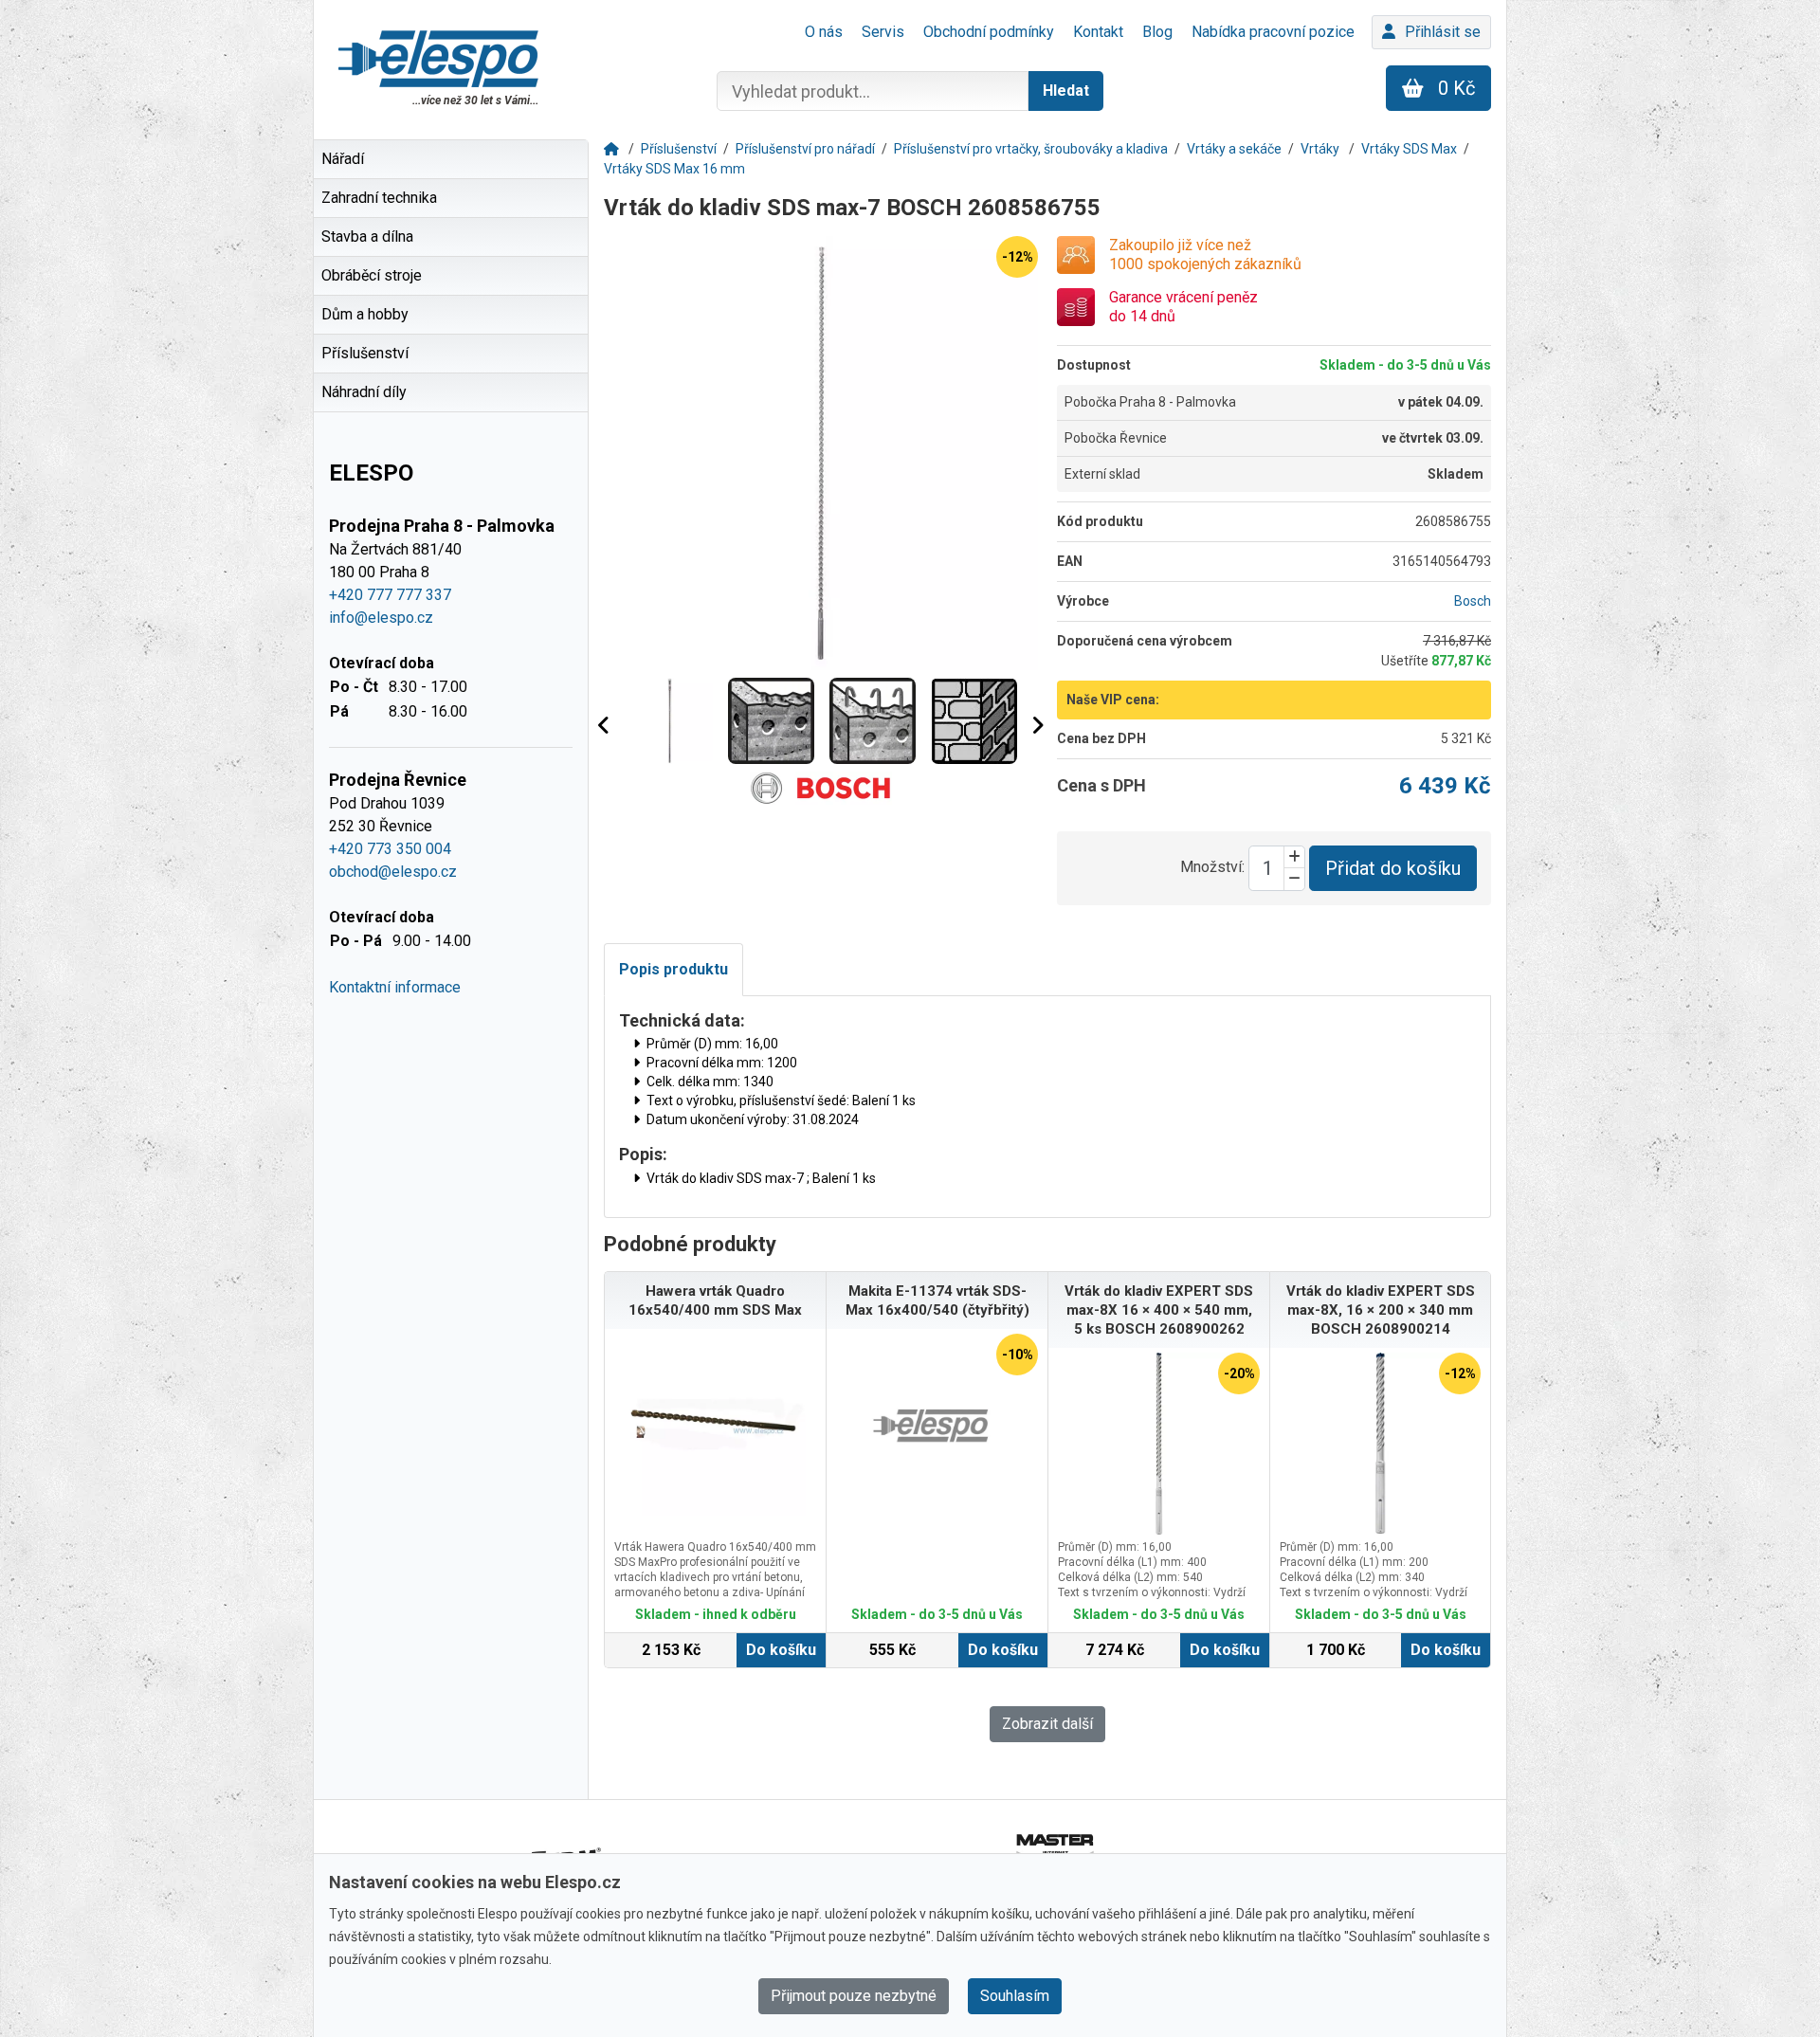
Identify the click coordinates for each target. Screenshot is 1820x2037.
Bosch (1473, 601)
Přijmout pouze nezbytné (854, 1996)
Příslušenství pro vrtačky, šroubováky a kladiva (1031, 149)
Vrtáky (1321, 149)
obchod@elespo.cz (393, 872)
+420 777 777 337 (390, 595)
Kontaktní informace (395, 987)
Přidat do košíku (1393, 868)
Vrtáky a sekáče (1234, 149)
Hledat (1066, 91)
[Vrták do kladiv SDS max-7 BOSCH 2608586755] (821, 453)
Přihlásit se (1443, 32)
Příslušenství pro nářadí (805, 149)
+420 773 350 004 (390, 849)
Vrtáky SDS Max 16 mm (674, 169)
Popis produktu (673, 969)
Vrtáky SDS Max (1409, 149)
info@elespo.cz (381, 618)
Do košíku (781, 1650)
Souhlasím (1015, 1996)
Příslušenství (679, 149)
